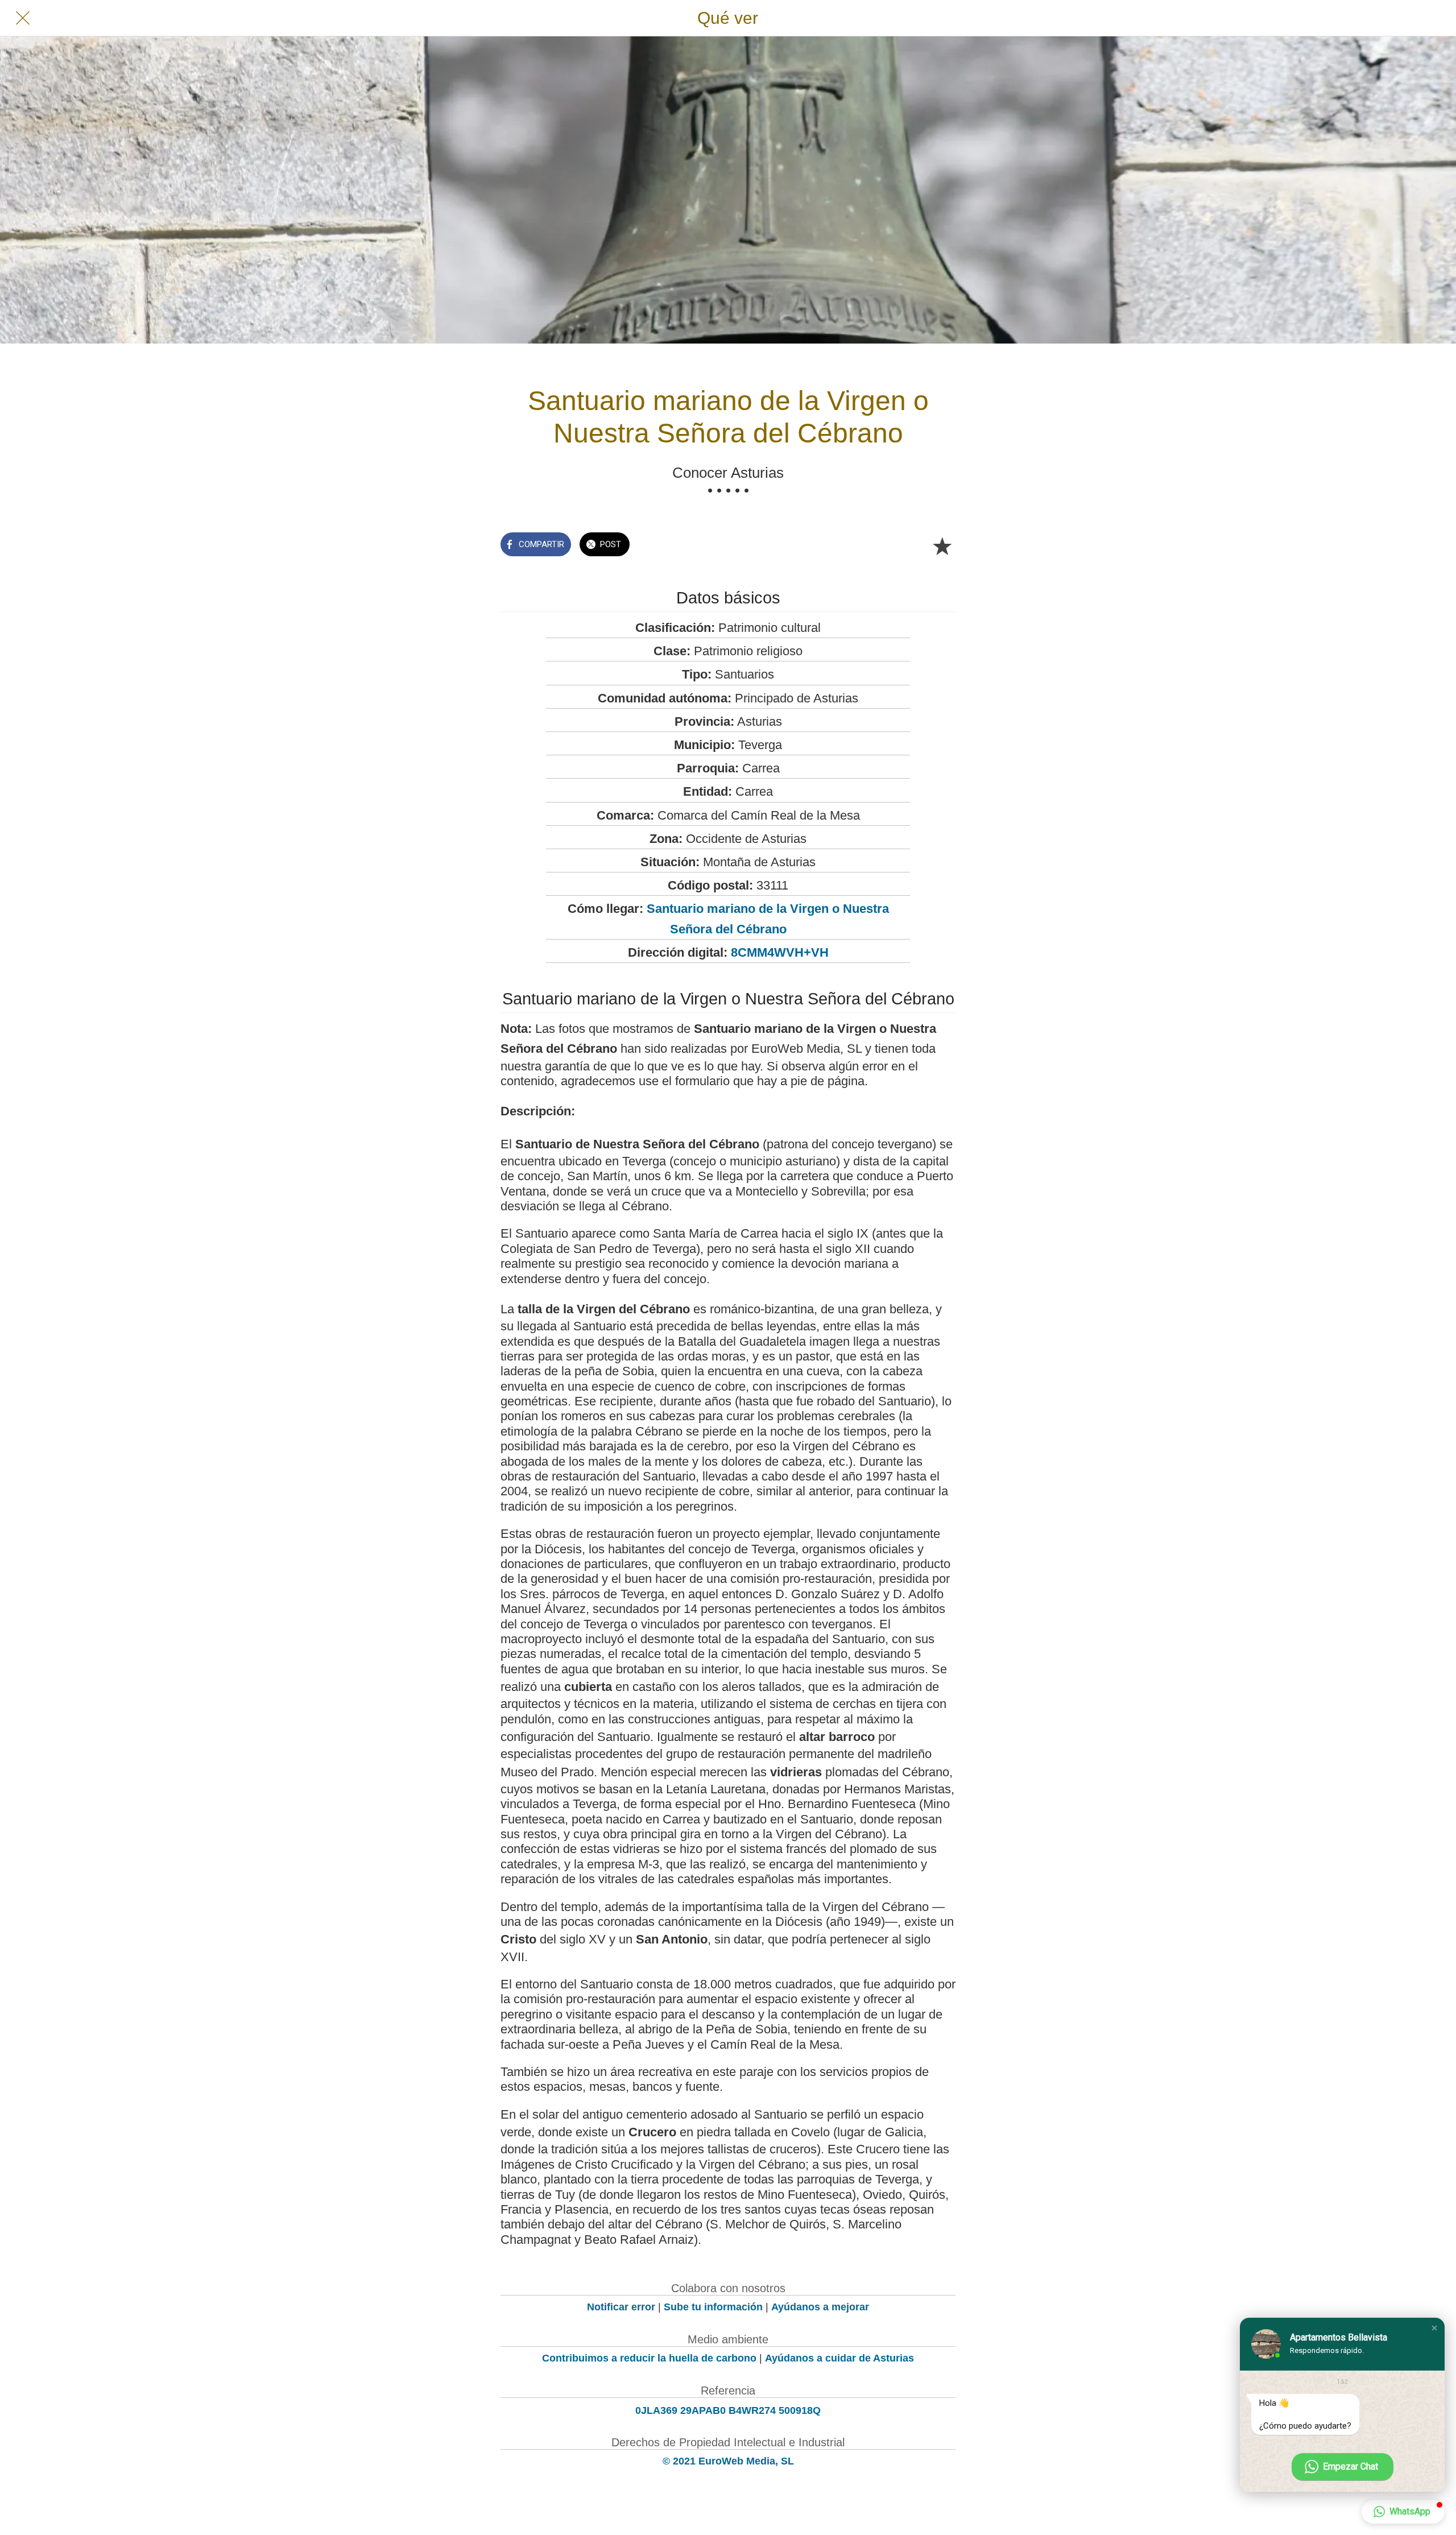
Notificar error (621, 2307)
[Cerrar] (23, 18)
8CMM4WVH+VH (780, 952)
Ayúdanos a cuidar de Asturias (839, 2358)
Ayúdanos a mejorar (820, 2307)
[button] (1434, 2328)
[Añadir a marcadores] (942, 545)
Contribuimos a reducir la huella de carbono (649, 2358)
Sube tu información (713, 2307)
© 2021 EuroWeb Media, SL (728, 2461)
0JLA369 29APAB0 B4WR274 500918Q (728, 2410)
